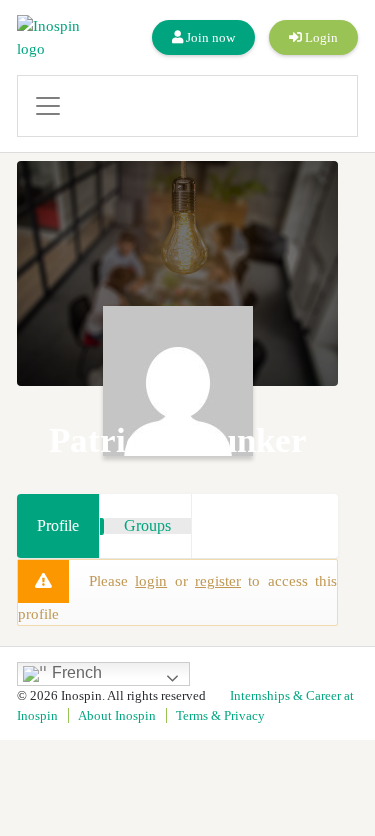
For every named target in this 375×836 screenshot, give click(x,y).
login (151, 581)
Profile (58, 525)
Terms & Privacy (220, 715)
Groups (147, 525)
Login (320, 37)
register (218, 581)
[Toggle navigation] (187, 106)
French (75, 672)
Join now (209, 37)
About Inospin (117, 715)
